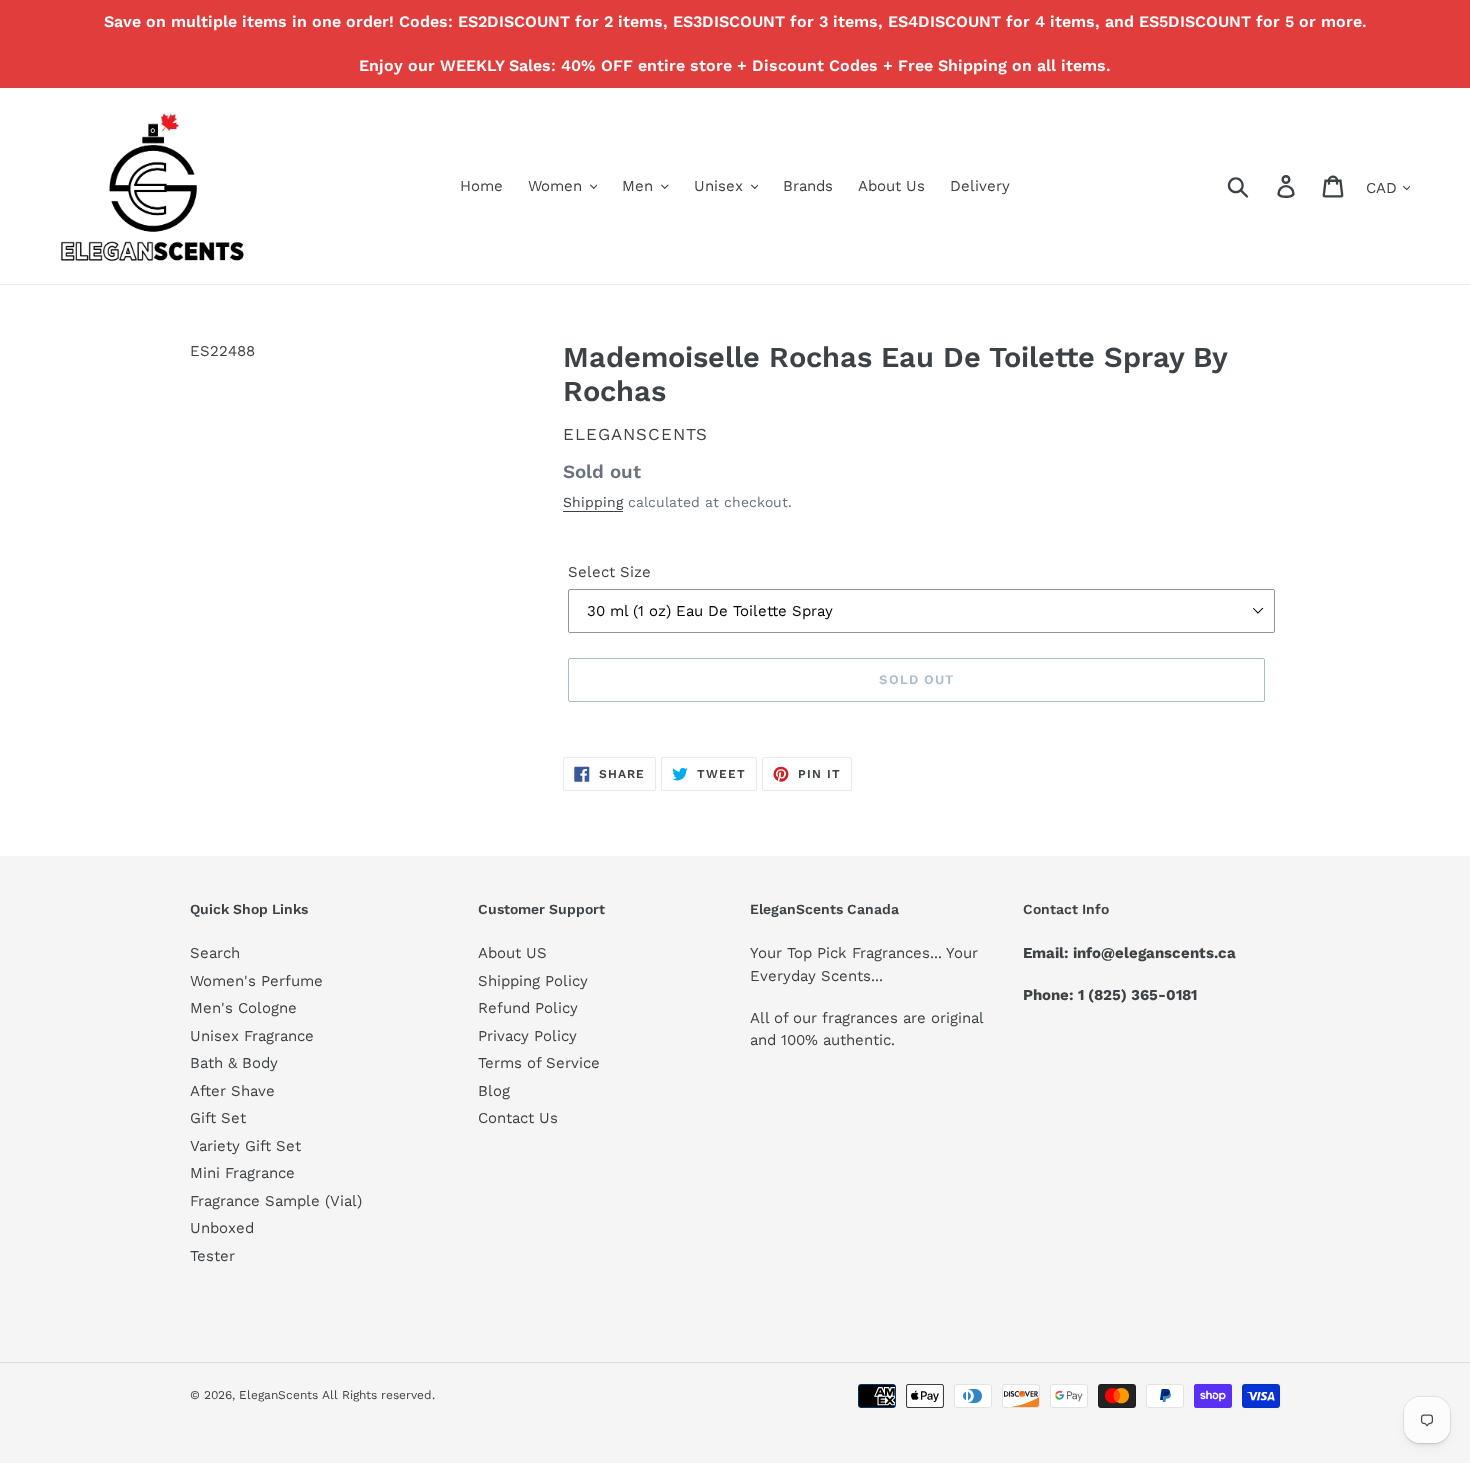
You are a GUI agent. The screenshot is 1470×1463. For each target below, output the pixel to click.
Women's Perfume (256, 981)
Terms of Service (539, 1063)
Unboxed (222, 1228)
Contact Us (518, 1118)
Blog (494, 1091)
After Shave (232, 1091)
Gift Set (218, 1118)
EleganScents (635, 434)
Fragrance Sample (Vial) (276, 1201)
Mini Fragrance (242, 1173)
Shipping (593, 502)
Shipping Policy (533, 981)
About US (512, 953)
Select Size (609, 572)
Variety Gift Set (245, 1146)
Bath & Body (234, 1063)
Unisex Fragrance (252, 1036)
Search (215, 953)
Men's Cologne (243, 1008)
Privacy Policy (527, 1036)
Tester (212, 1256)
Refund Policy (528, 1008)
